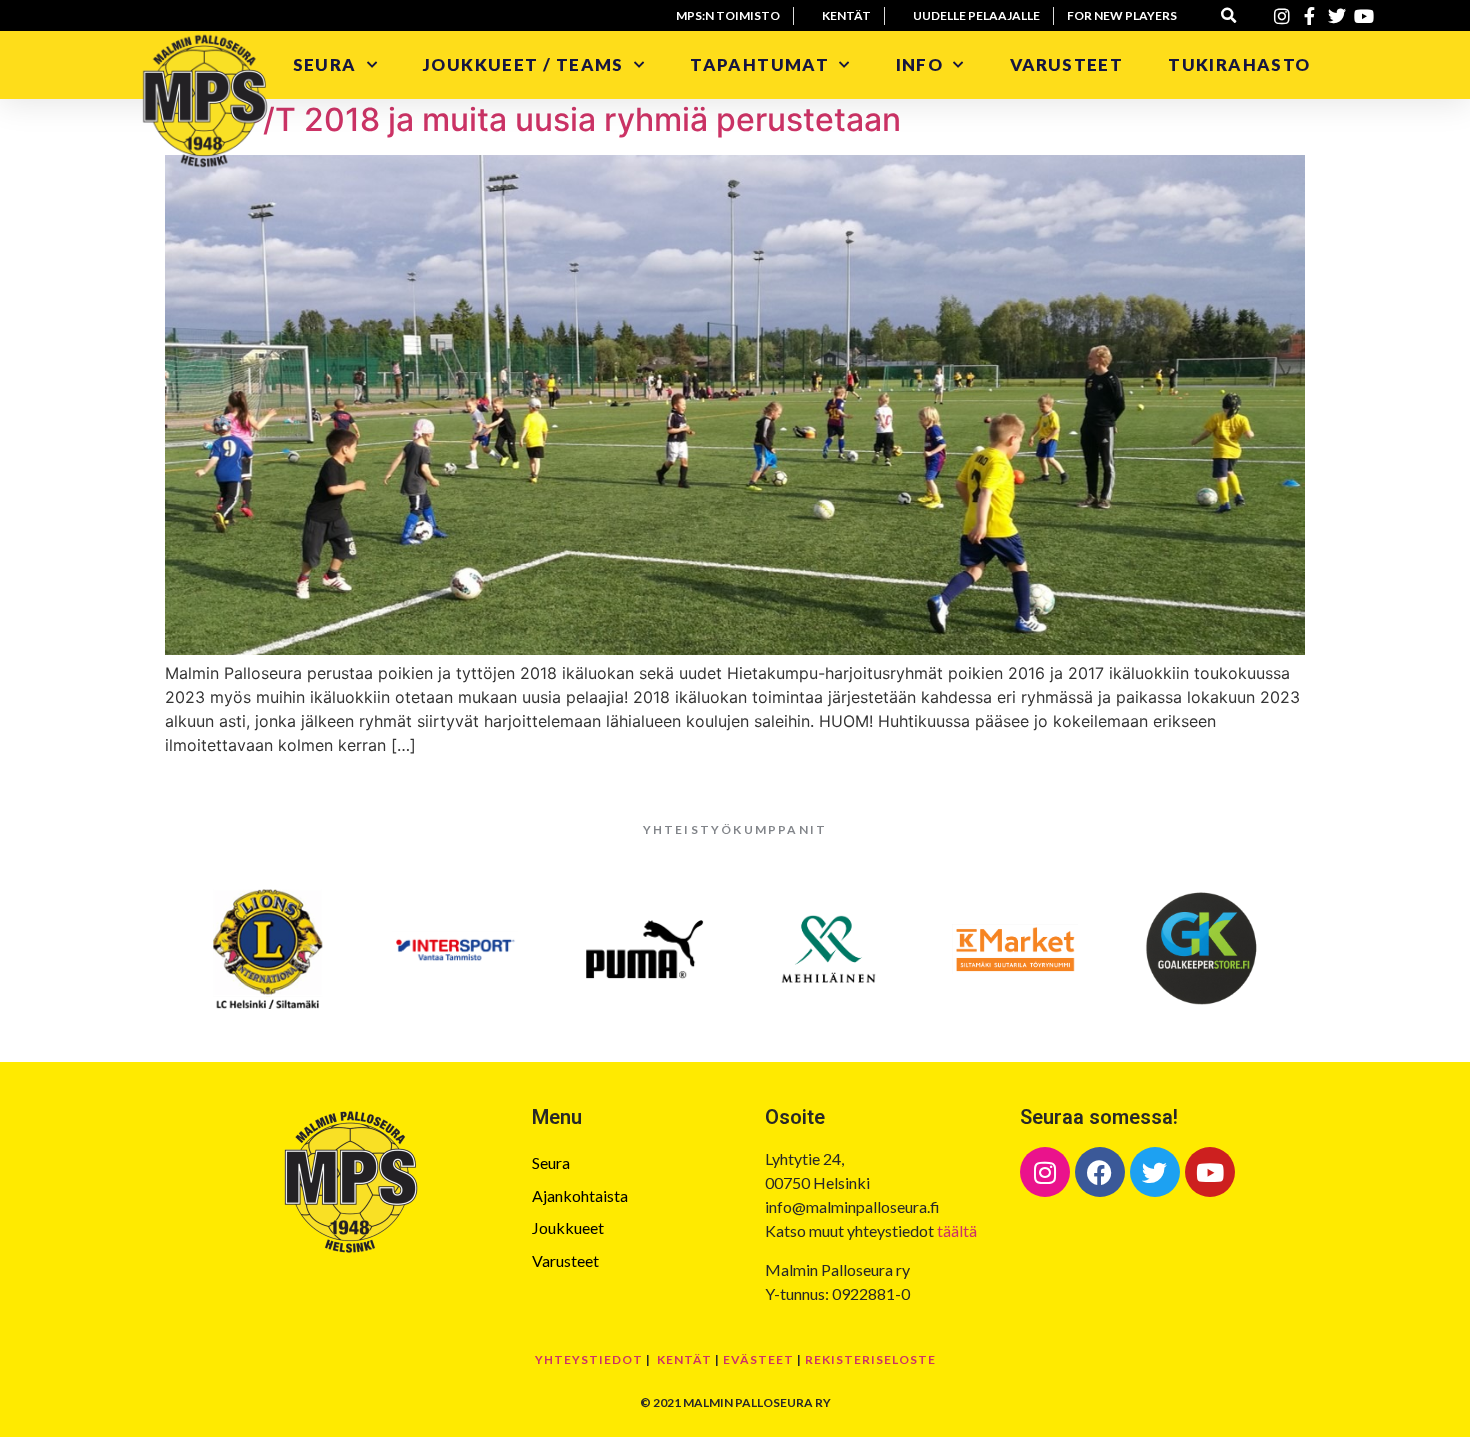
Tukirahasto (1241, 64)
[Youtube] (1210, 1172)
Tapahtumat (759, 64)
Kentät (684, 1359)
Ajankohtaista (580, 1195)
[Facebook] (1100, 1172)
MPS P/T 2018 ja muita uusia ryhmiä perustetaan (533, 119)
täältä (957, 1230)
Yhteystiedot (589, 1359)
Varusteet (1067, 64)
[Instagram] (1045, 1172)
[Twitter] (1155, 1172)
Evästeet (758, 1359)
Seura (325, 64)
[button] (1229, 15)
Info (920, 64)
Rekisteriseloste (870, 1359)
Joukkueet (568, 1227)
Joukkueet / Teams (523, 64)
